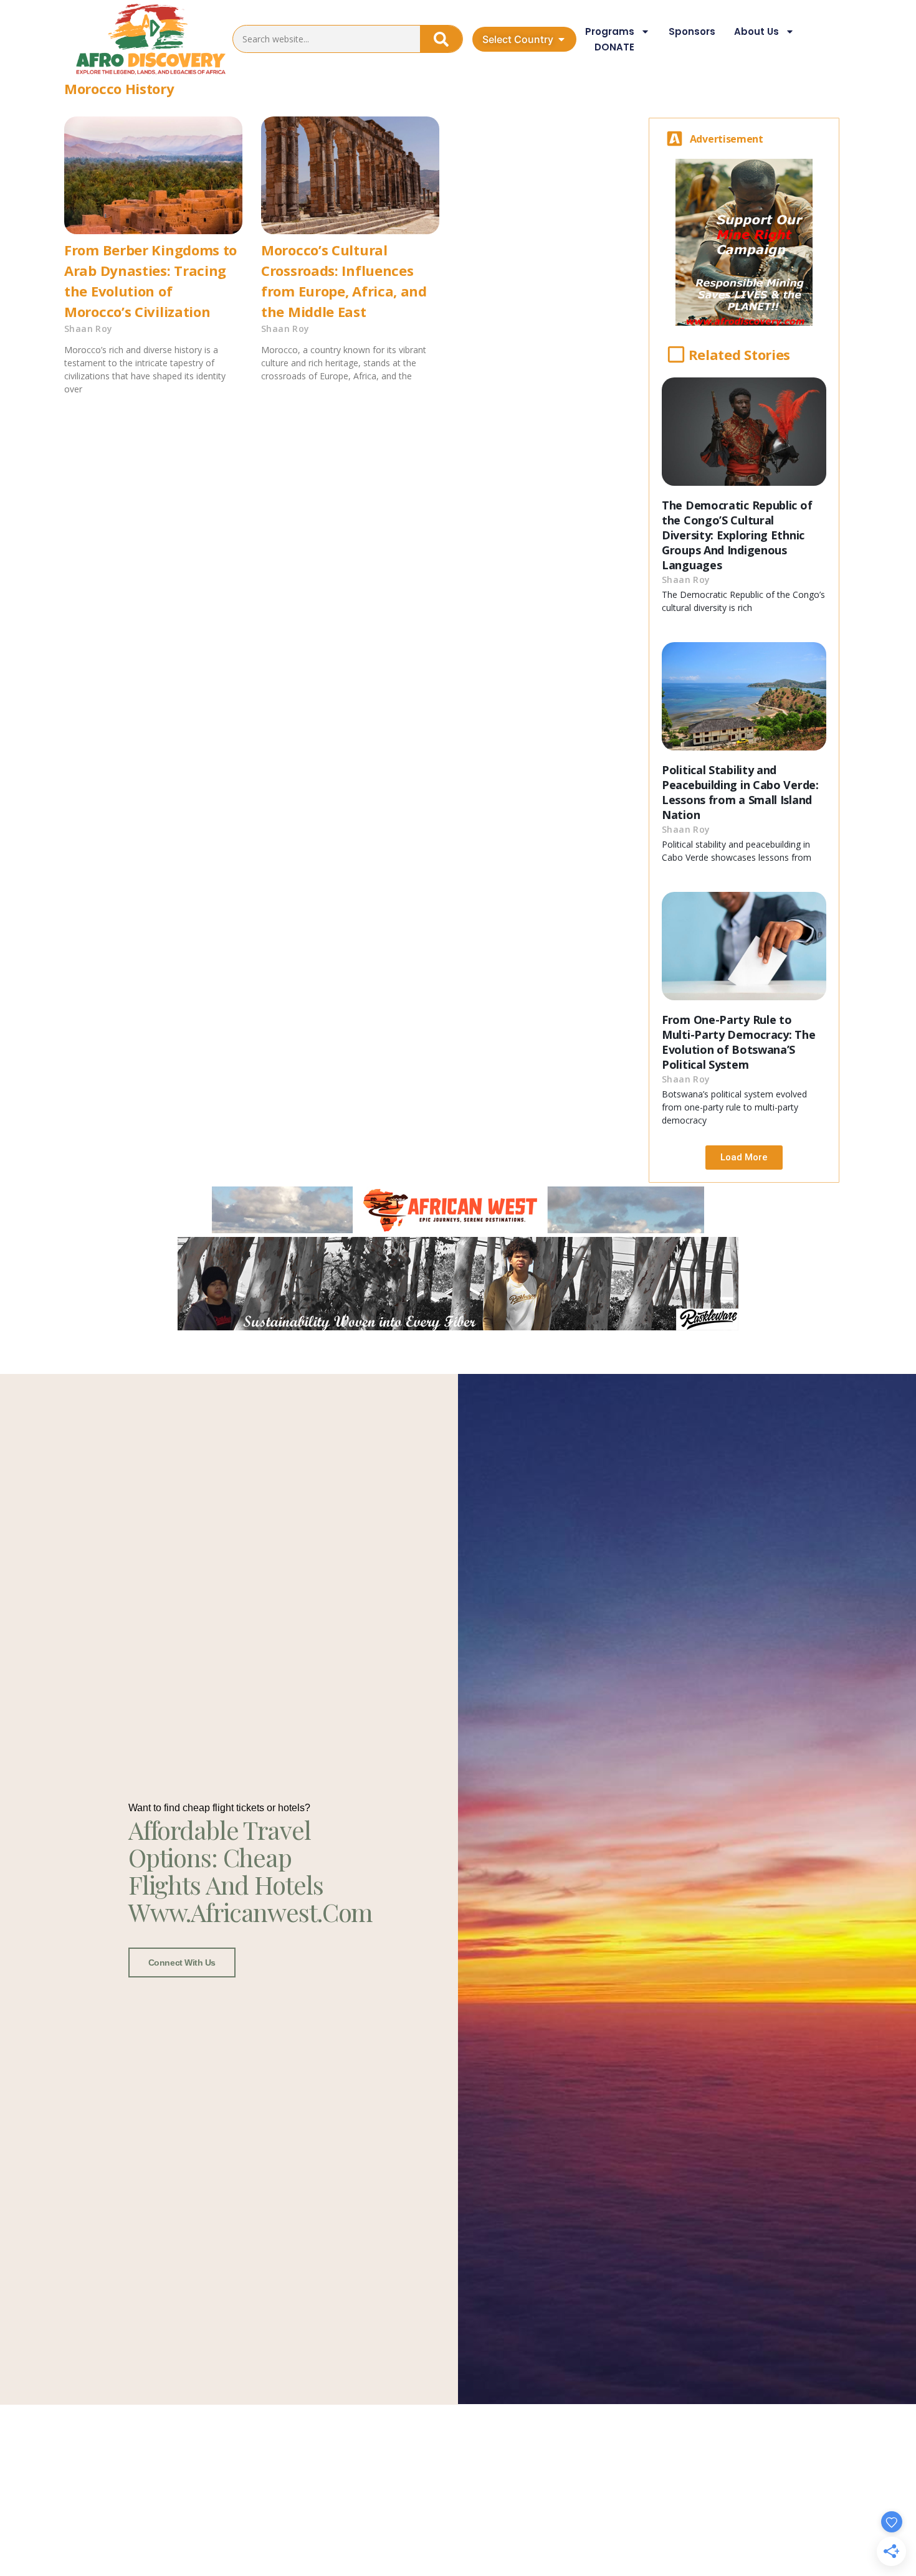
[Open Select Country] (561, 39)
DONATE (614, 47)
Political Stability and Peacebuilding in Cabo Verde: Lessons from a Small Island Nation (740, 792)
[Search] (441, 39)
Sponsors (692, 31)
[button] (744, 1158)
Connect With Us (182, 1963)
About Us (756, 31)
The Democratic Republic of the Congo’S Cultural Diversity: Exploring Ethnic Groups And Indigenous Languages (737, 535)
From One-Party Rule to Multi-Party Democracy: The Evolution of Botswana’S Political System (738, 1042)
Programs (610, 31)
